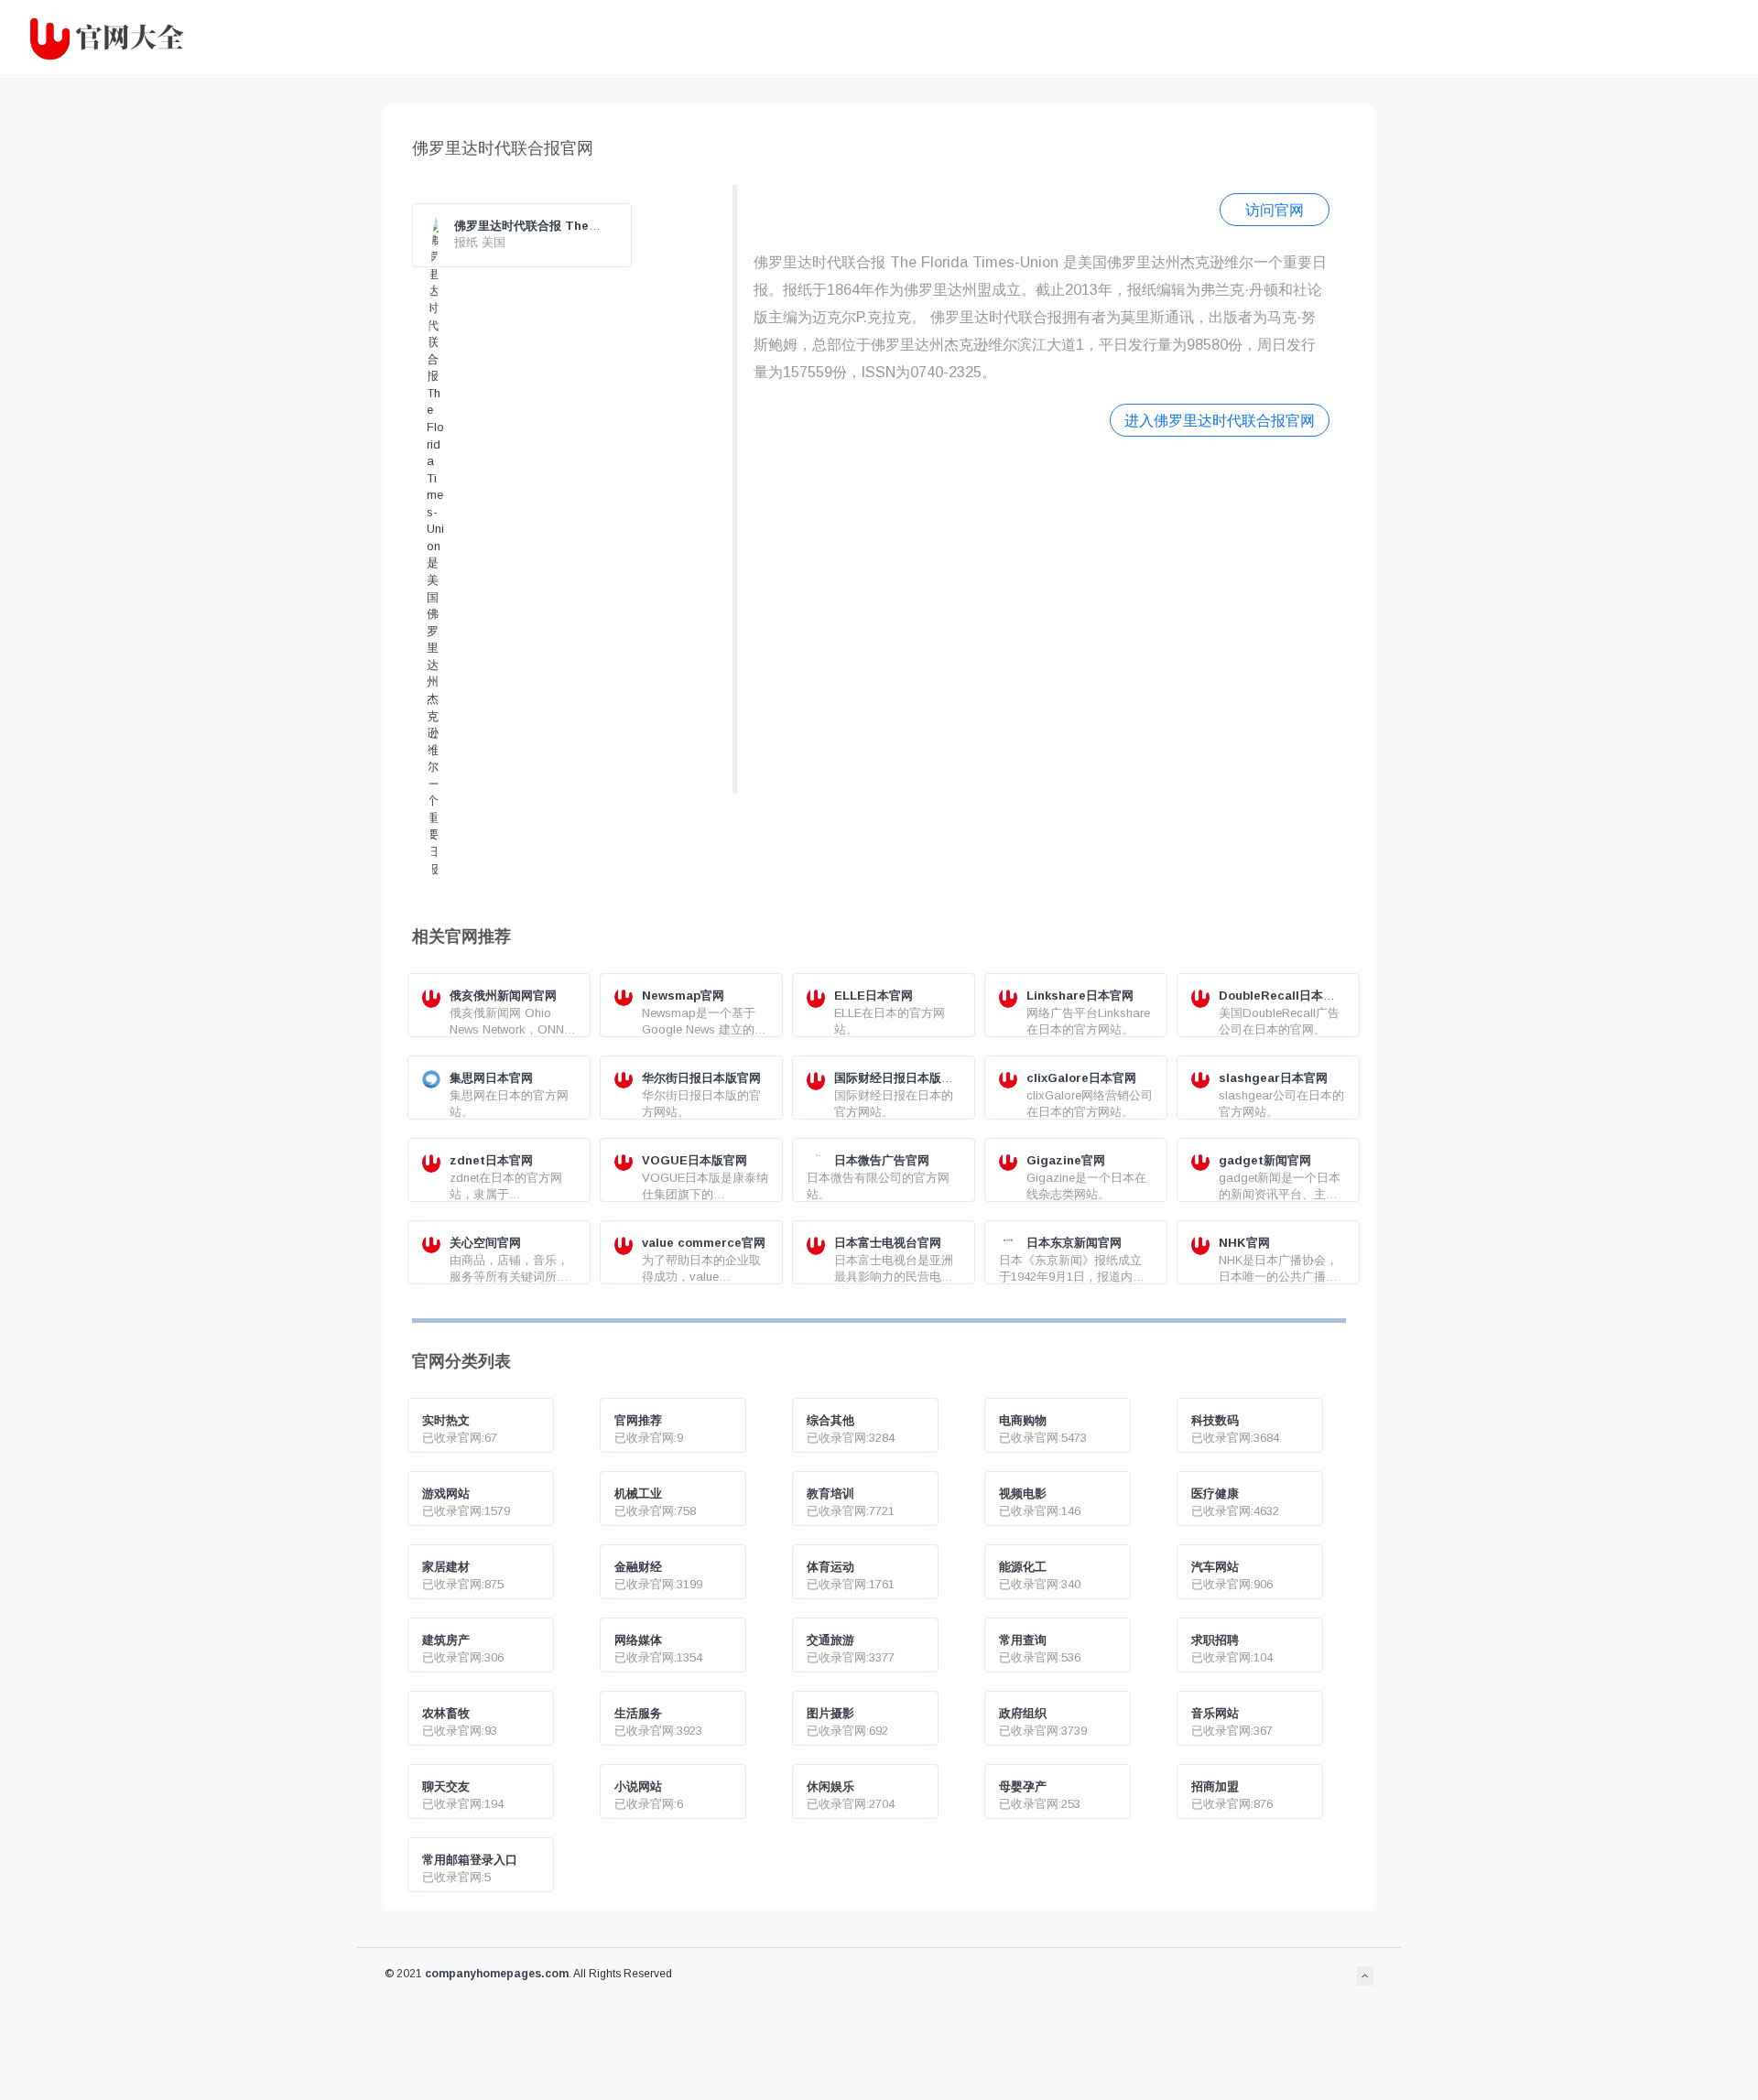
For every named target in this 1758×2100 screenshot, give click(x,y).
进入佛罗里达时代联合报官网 (1220, 420)
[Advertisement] (1042, 613)
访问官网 (1275, 210)
